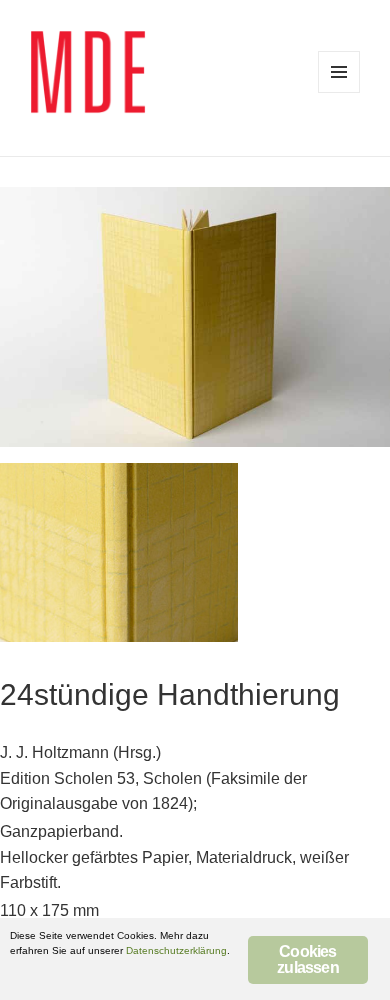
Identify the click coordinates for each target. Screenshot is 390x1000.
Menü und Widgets (339, 72)
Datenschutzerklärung (176, 950)
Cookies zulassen (308, 959)
